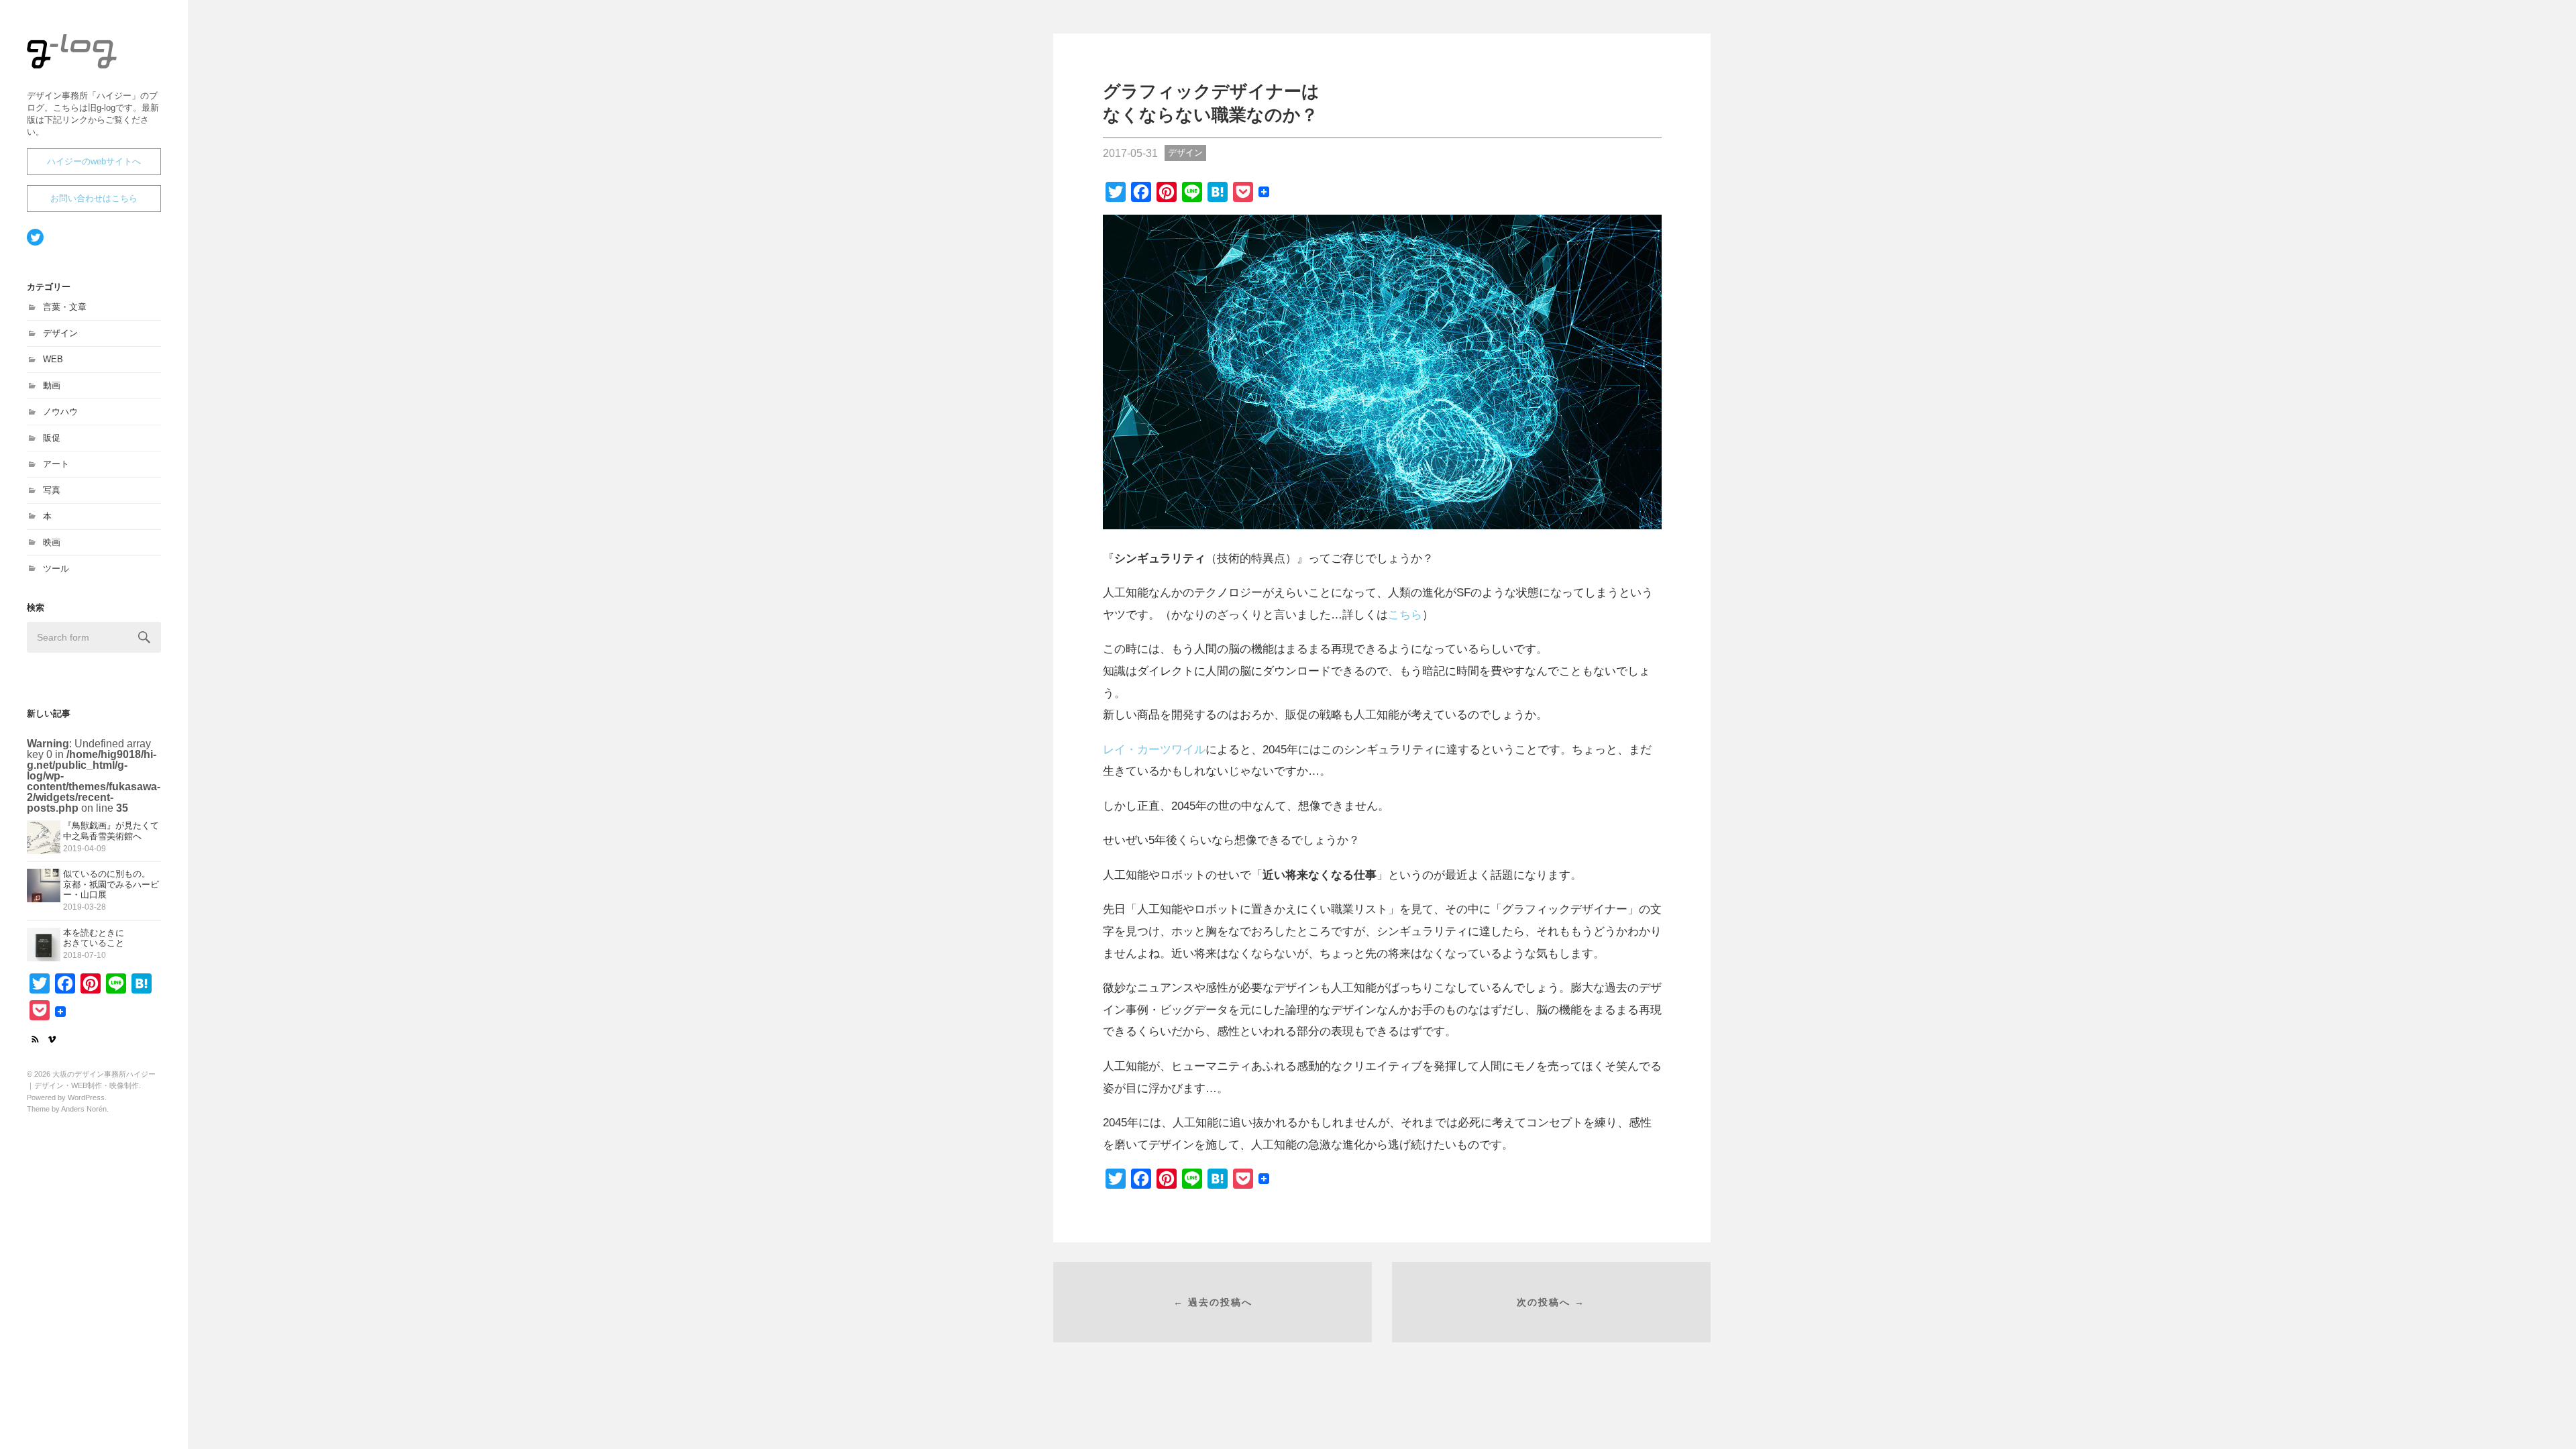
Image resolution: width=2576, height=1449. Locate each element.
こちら (1405, 614)
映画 (52, 542)
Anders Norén (84, 1109)
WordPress (86, 1097)
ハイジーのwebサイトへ (94, 161)
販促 (52, 438)
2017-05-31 (1130, 153)
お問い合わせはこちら (94, 198)
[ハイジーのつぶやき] (94, 238)
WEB (53, 359)
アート (56, 464)
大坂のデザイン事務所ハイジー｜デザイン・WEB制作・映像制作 (91, 68)
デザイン (60, 333)
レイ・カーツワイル (1154, 749)
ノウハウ (60, 412)
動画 (52, 385)
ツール (56, 569)
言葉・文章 (65, 307)
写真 (52, 490)
